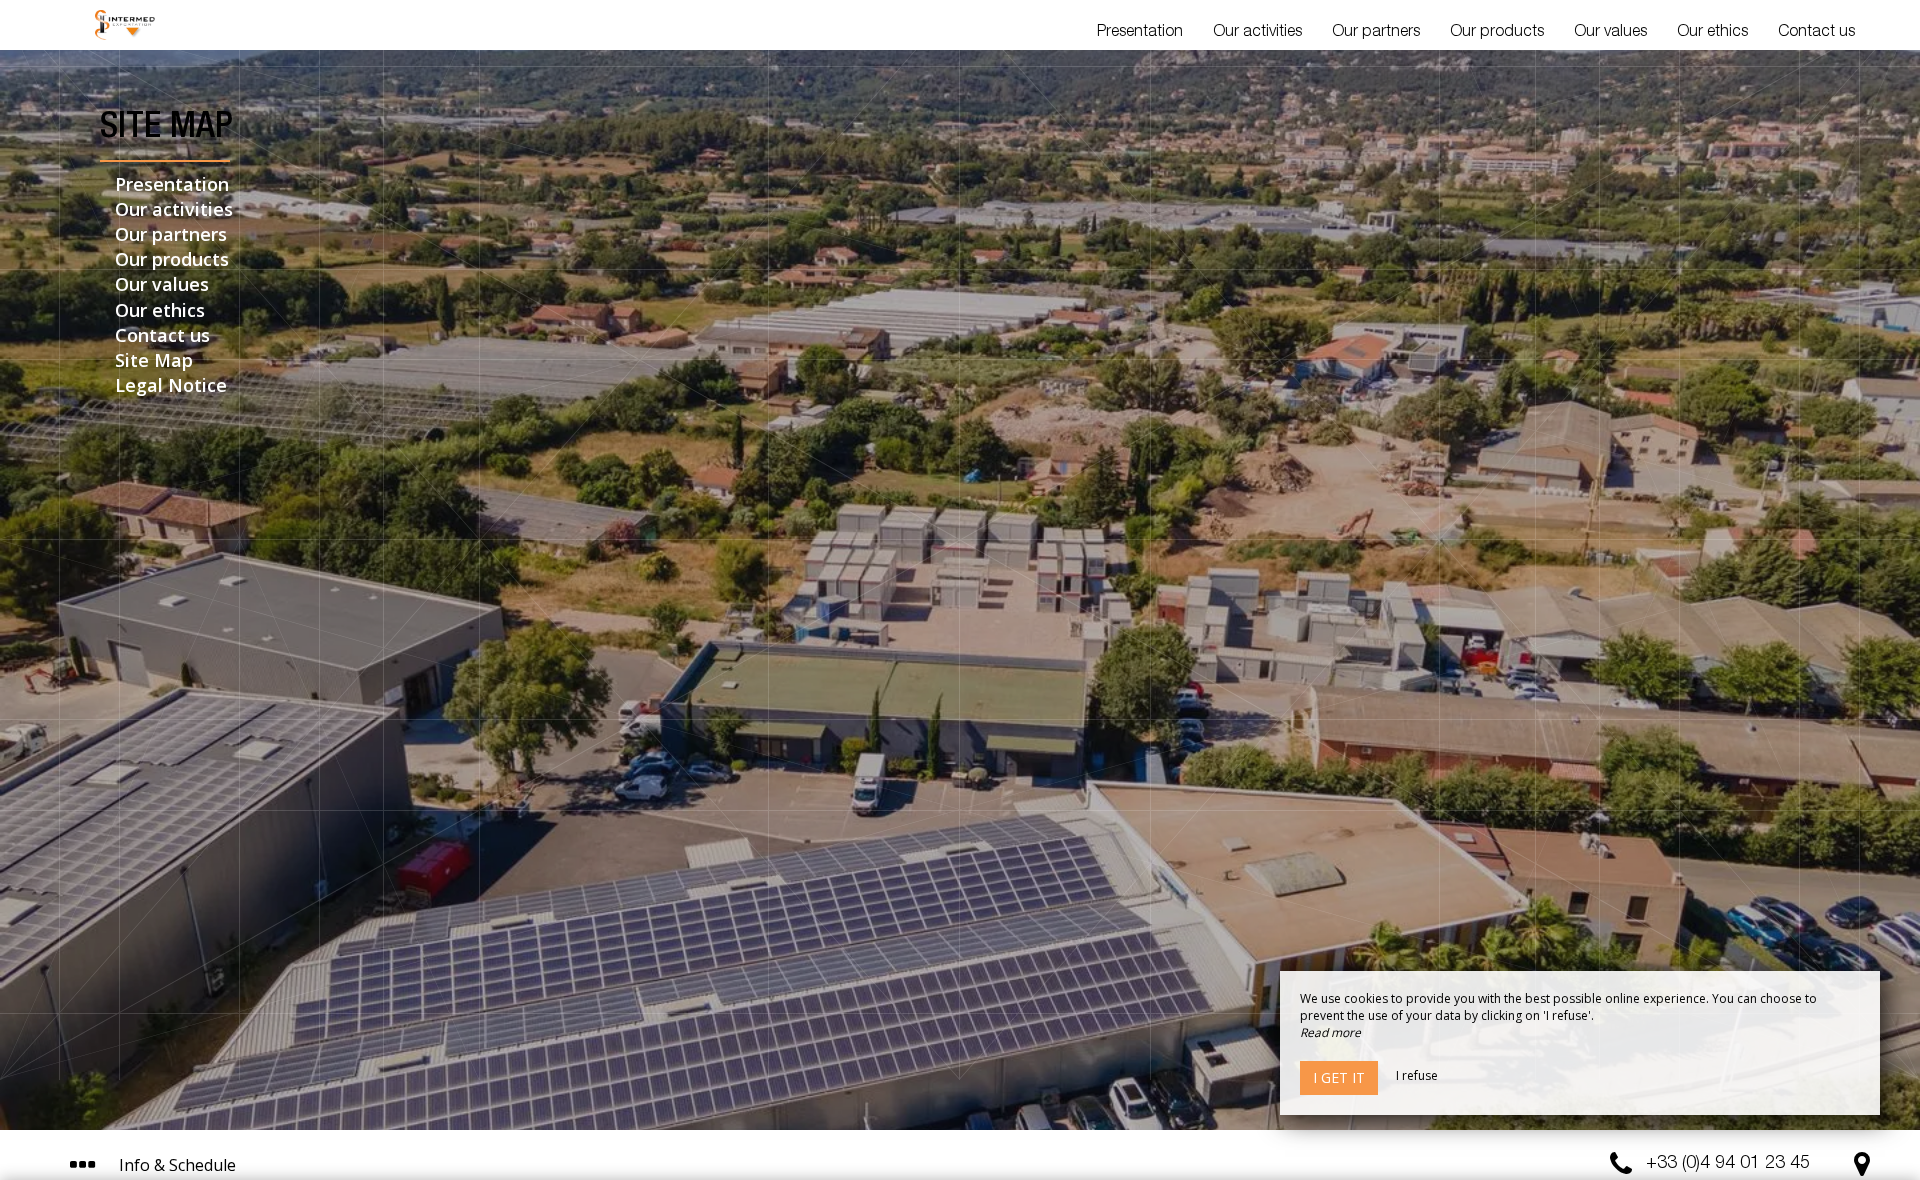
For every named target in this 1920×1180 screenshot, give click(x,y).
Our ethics (1712, 33)
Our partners (1376, 33)
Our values (1610, 33)
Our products (1497, 33)
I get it (1339, 1077)
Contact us (1816, 33)
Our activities (1257, 33)
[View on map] (1862, 1168)
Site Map (154, 360)
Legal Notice (171, 385)
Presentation (1140, 33)
